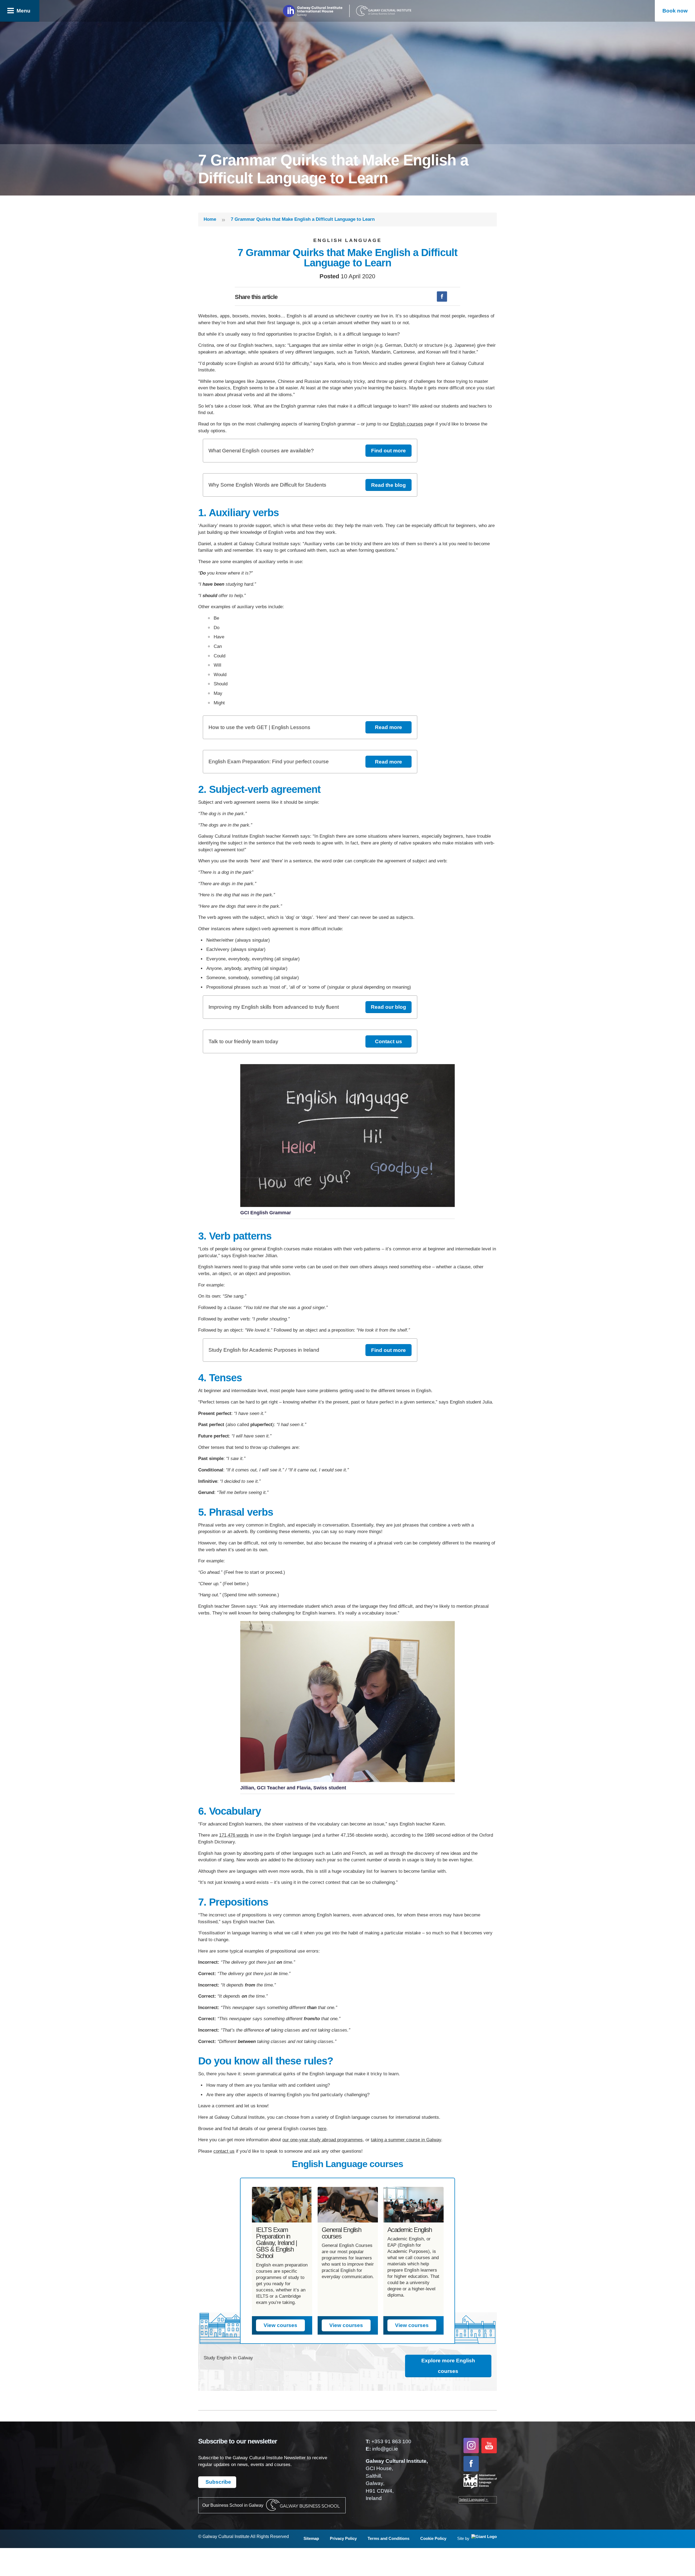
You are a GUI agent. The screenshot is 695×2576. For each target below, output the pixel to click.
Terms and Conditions (388, 2538)
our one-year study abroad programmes (323, 2140)
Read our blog (388, 1007)
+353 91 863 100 (391, 2441)
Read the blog (388, 485)
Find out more (388, 451)
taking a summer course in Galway (406, 2140)
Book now (675, 11)
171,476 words (234, 1835)
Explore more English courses (448, 2366)
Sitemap (311, 2538)
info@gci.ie (385, 2449)
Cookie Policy (433, 2538)
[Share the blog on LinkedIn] (455, 297)
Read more (388, 727)
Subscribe (218, 2482)
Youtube (489, 2446)
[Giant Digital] (483, 2539)
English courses (407, 424)
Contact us (388, 1041)
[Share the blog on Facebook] (442, 297)
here (322, 2129)
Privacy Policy (343, 2538)
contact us (224, 2151)
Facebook (471, 2464)
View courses (280, 2325)
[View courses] (282, 2205)
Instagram (471, 2446)
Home (210, 219)
